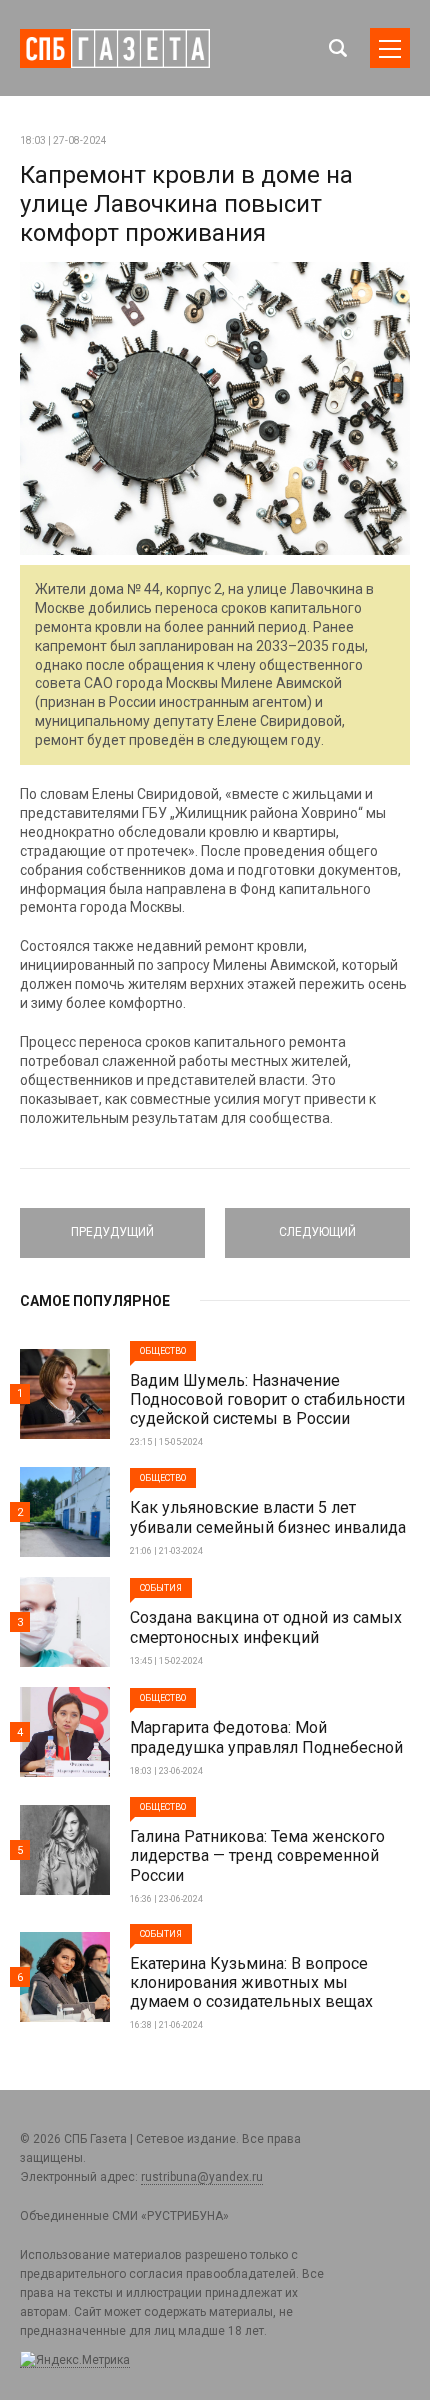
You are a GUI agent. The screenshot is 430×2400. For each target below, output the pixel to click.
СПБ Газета (115, 48)
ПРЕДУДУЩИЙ (112, 1224)
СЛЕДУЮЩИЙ (317, 1224)
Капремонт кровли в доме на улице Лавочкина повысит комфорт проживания (186, 204)
